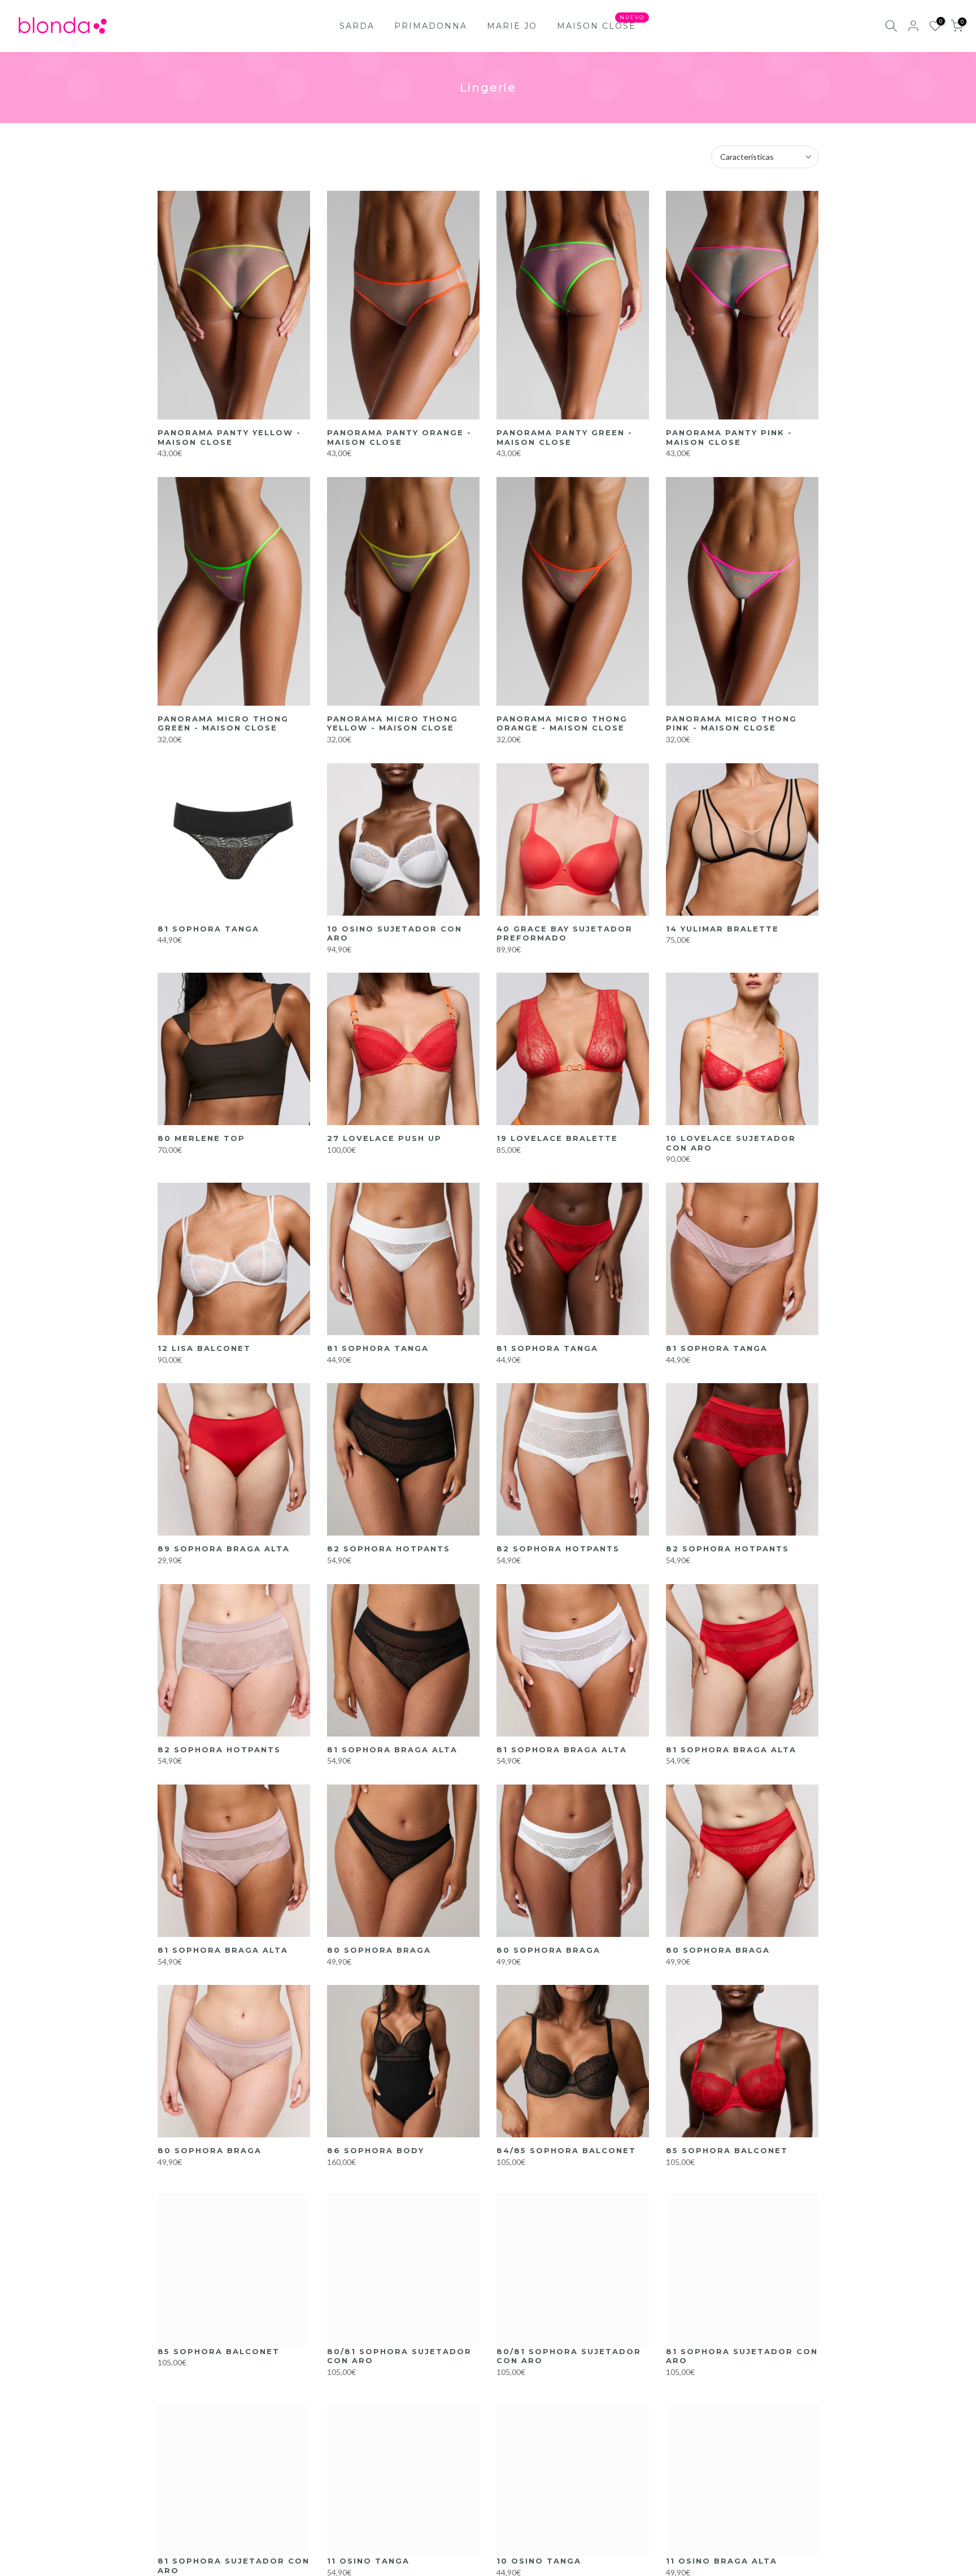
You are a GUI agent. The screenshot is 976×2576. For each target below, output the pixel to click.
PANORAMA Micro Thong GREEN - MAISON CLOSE (223, 723)
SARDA (357, 26)
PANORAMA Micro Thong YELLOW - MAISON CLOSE (393, 723)
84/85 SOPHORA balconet (566, 2150)
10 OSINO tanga (539, 2561)
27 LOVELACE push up (384, 1138)
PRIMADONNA (431, 26)
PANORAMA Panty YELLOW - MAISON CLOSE (229, 437)
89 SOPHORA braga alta (224, 1549)
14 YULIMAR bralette (722, 929)
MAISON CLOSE (601, 25)
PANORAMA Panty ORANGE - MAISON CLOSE (399, 437)
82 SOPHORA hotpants (389, 1549)
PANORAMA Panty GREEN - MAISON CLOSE (565, 437)
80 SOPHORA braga (379, 1950)
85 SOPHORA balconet (727, 2150)
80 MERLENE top (201, 1138)
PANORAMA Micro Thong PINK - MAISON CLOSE (731, 723)
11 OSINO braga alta (722, 2561)
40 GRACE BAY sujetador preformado (565, 933)
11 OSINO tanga (368, 2561)
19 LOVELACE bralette (557, 1138)
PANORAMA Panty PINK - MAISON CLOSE (729, 437)
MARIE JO (512, 26)
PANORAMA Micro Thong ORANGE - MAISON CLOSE (562, 723)
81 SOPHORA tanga (208, 929)
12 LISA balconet (204, 1348)
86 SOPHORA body (376, 2150)
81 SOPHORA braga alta (392, 1750)
